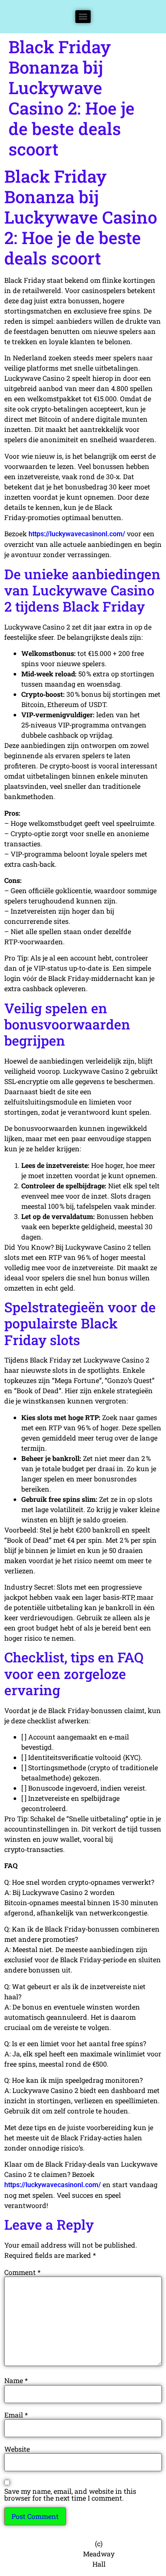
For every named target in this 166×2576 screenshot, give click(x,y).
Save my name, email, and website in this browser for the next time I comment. (70, 2495)
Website (17, 2449)
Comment (22, 2272)
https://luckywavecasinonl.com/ (77, 534)
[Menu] (83, 17)
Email (16, 2415)
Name (16, 2380)
